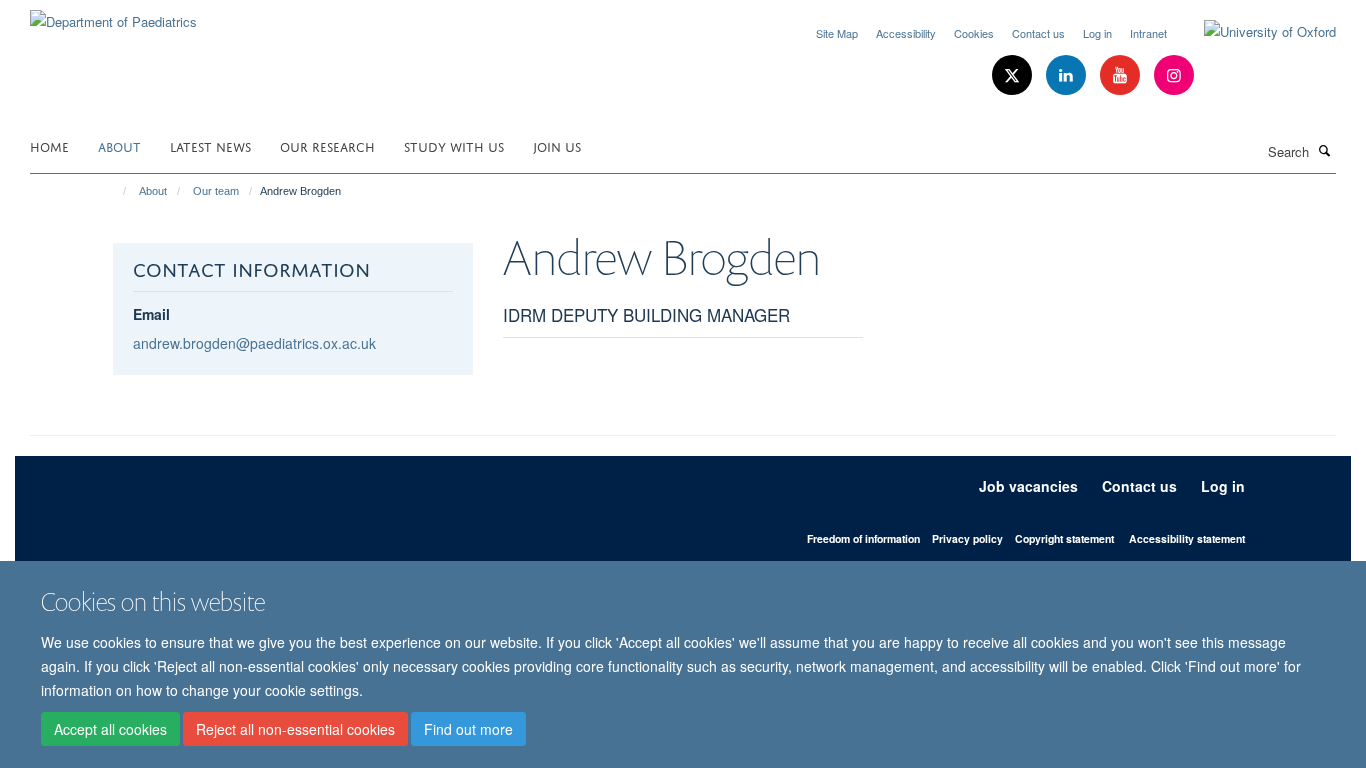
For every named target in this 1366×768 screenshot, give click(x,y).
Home (49, 145)
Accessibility (906, 33)
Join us (557, 145)
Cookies (974, 33)
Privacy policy (967, 538)
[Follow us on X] (1014, 75)
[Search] (1325, 150)
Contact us (1038, 33)
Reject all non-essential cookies (295, 729)
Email (151, 314)
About (119, 145)
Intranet (1148, 33)
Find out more (468, 729)
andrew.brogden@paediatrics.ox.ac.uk (254, 343)
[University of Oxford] (1255, 32)
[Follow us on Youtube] (1122, 75)
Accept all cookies (110, 729)
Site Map (837, 33)
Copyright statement (1064, 538)
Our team (216, 191)
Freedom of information (863, 538)
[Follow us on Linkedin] (1068, 75)
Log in (1097, 33)
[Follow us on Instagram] (1174, 75)
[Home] (115, 191)
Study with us (454, 145)
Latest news (210, 145)
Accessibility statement (1187, 538)
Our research (327, 145)
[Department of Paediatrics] (113, 14)
